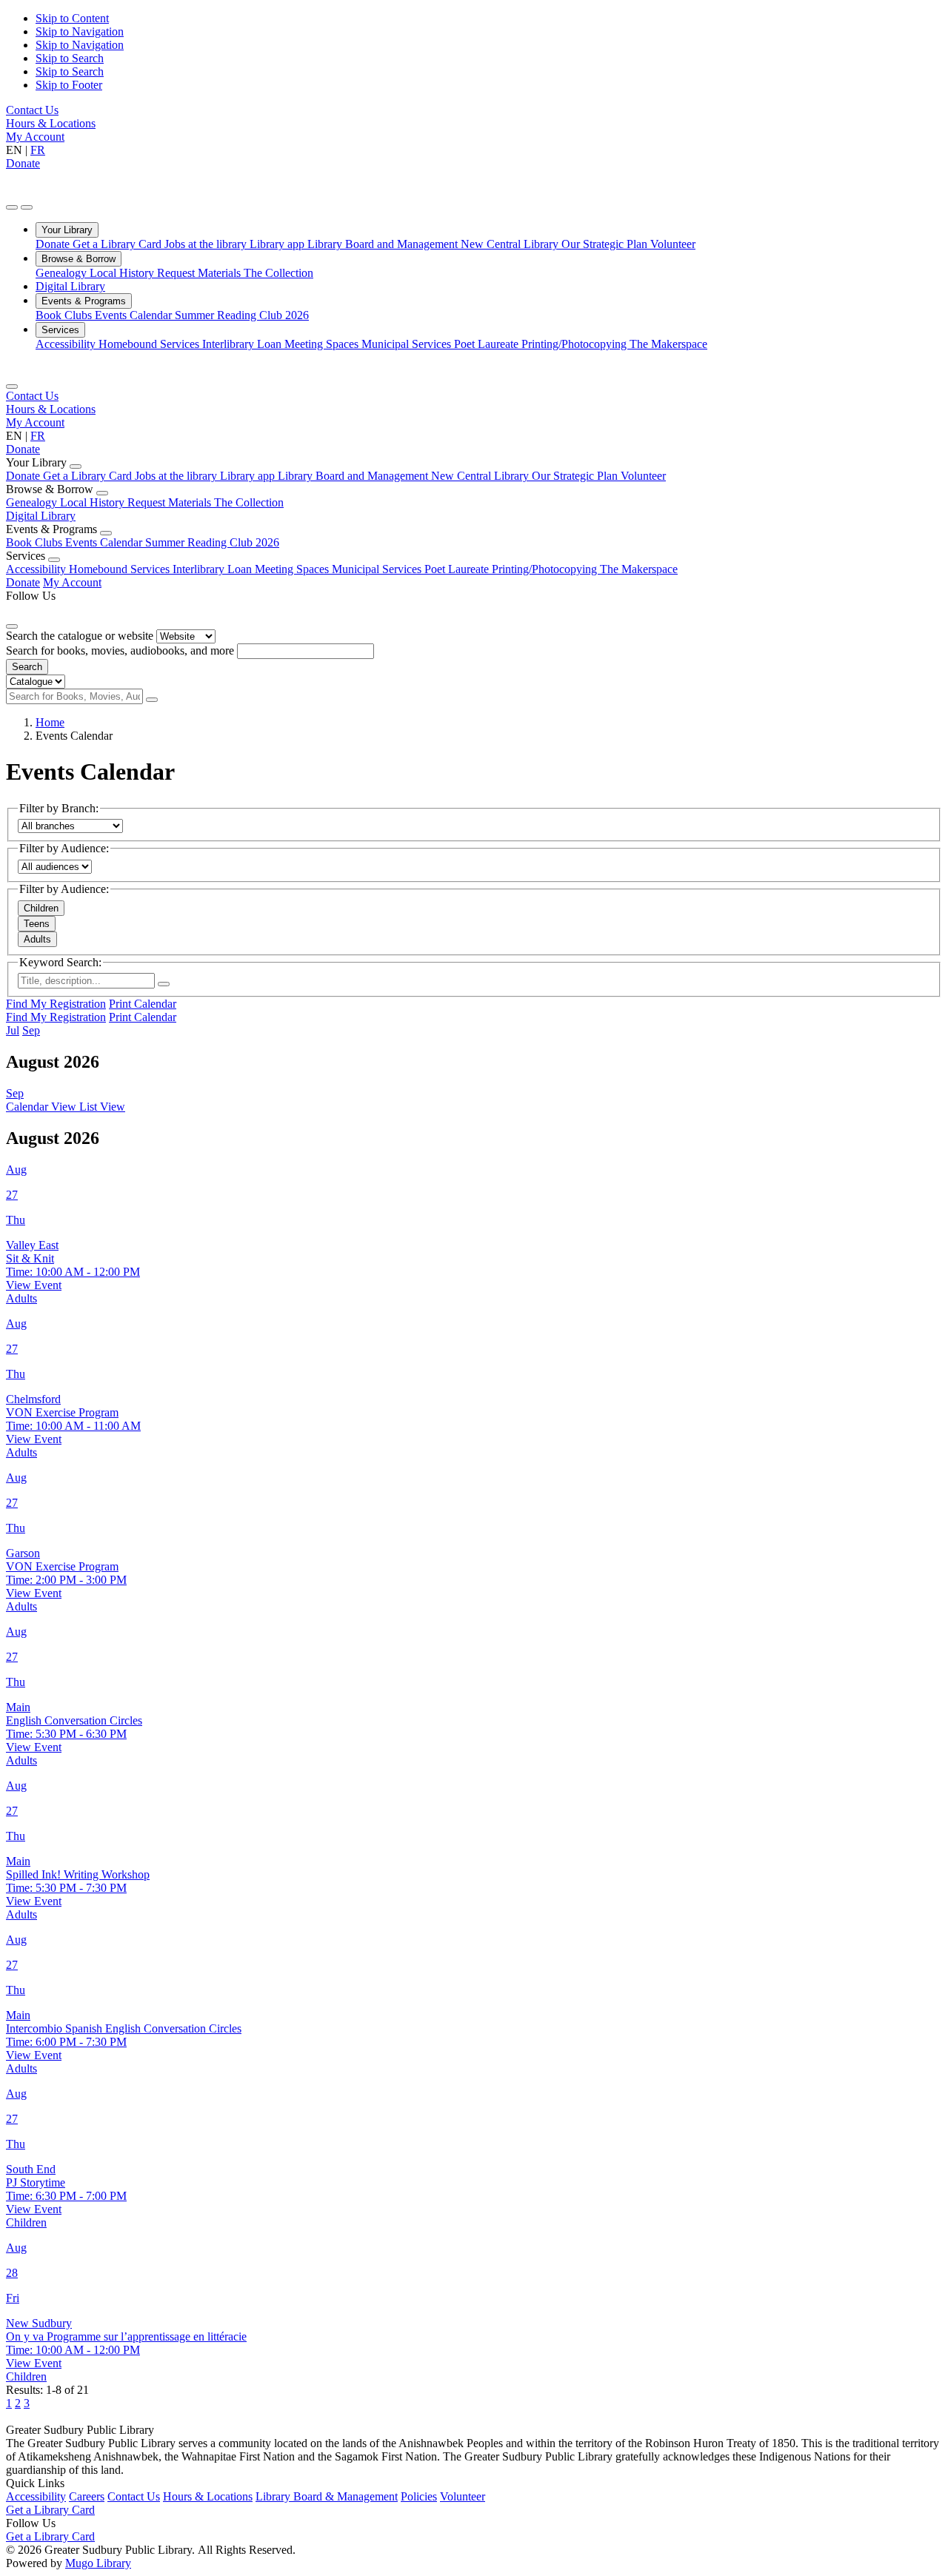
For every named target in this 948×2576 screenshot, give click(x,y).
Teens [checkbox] (37, 924)
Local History (123, 273)
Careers (87, 2496)
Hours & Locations (51, 123)
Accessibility (67, 344)
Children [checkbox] (41, 908)
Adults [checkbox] (37, 939)
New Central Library (511, 244)
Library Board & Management (327, 2496)
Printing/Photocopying (575, 344)
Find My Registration (56, 1004)
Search (27, 667)
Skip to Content (72, 18)
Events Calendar (135, 315)
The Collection (278, 273)
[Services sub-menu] (54, 560)
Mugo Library (98, 2563)
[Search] (152, 700)
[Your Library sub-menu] (76, 466)
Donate (23, 163)
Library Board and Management (384, 244)
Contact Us (32, 110)
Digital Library (70, 286)
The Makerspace (668, 344)
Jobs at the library (207, 244)
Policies (419, 2496)
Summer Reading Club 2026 (242, 315)
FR (38, 150)
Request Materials (200, 273)
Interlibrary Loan (243, 344)
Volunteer (673, 244)
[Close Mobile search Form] (12, 626)
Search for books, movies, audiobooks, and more (120, 650)
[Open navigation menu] (27, 207)
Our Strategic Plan (606, 244)
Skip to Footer (69, 85)
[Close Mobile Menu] (12, 387)
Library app (278, 244)
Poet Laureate (488, 344)
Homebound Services (150, 344)
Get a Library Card (118, 244)
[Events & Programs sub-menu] (106, 533)
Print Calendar (143, 1004)
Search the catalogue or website (80, 636)
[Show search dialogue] (12, 207)
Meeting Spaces (323, 344)
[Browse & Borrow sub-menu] (102, 493)
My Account (35, 137)
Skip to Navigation (80, 31)
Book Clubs (65, 315)
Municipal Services (408, 344)
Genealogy (63, 273)
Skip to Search (70, 58)
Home (50, 722)
